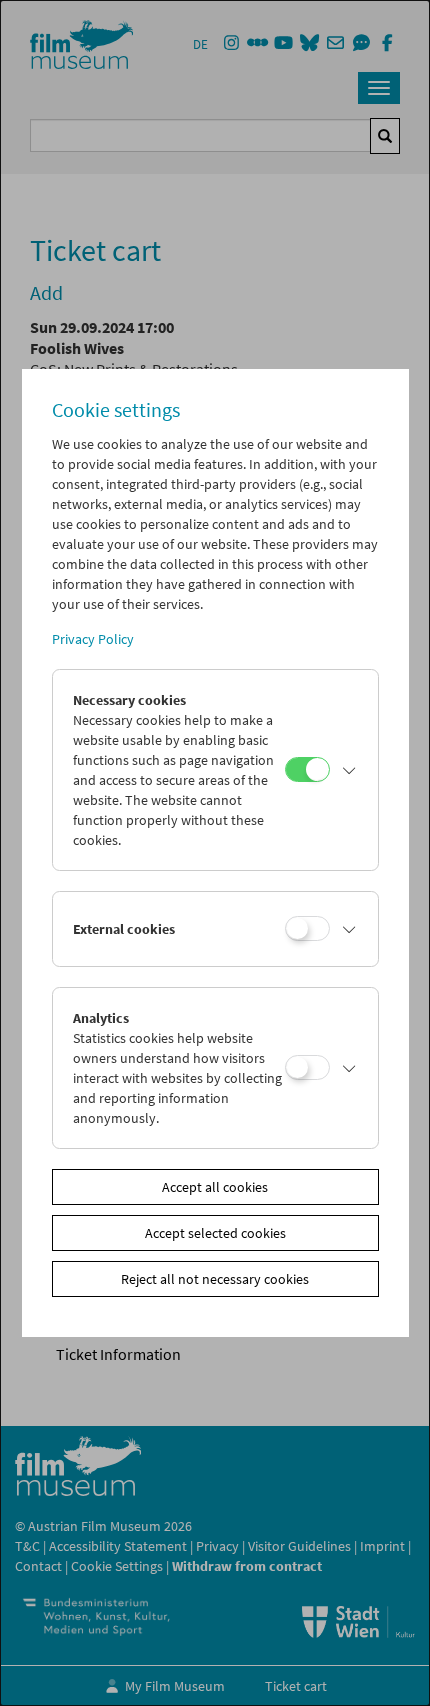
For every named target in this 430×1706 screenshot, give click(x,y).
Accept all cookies (215, 1187)
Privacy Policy (93, 639)
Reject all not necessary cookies (215, 1279)
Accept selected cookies (215, 1233)
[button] (349, 770)
